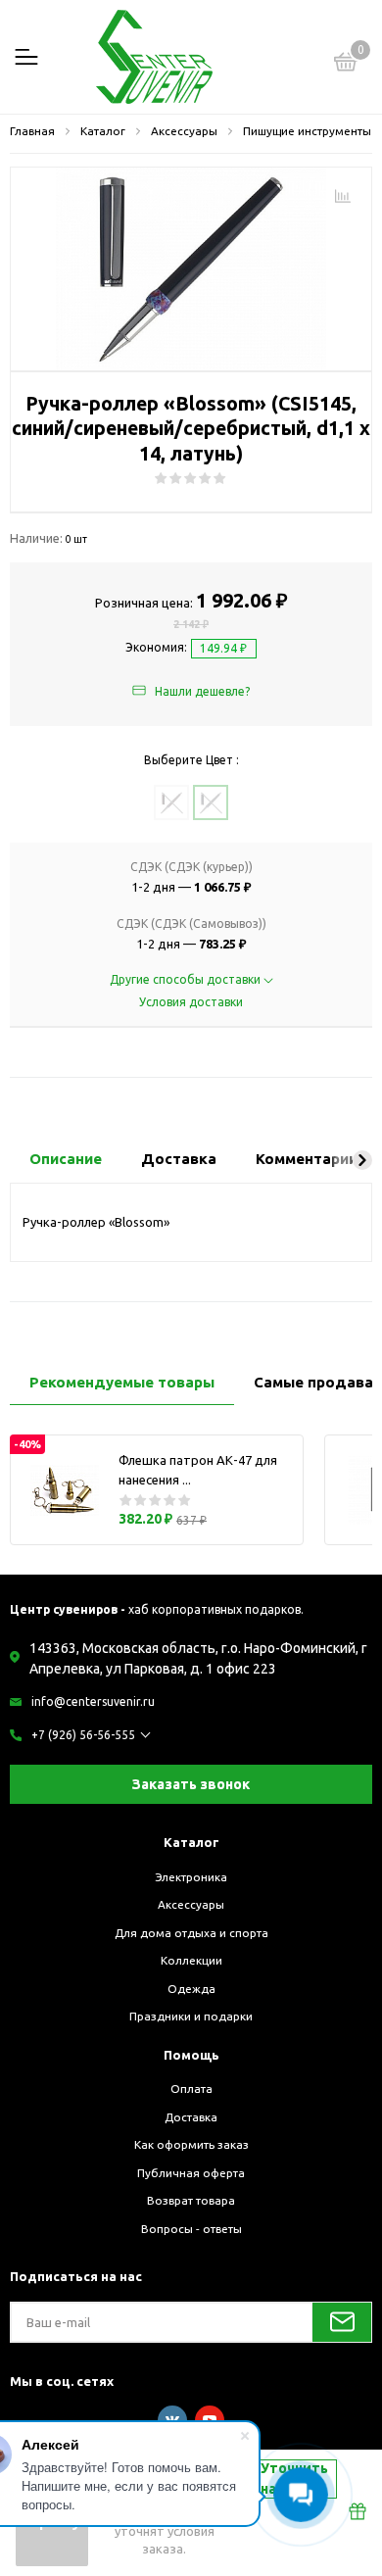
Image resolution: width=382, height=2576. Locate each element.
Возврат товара (191, 2200)
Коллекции (191, 1960)
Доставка (191, 2117)
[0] (346, 65)
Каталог (191, 1842)
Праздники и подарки (191, 2016)
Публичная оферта (191, 2173)
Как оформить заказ (191, 2144)
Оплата (191, 2089)
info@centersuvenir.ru (93, 1701)
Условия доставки (191, 1002)
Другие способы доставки (187, 979)
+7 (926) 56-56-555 (83, 1735)
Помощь (191, 2055)
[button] (362, 1160)
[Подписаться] (342, 2322)
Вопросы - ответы (191, 2229)
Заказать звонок (191, 1784)
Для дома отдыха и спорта (191, 1933)
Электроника (191, 1877)
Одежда (191, 1989)
